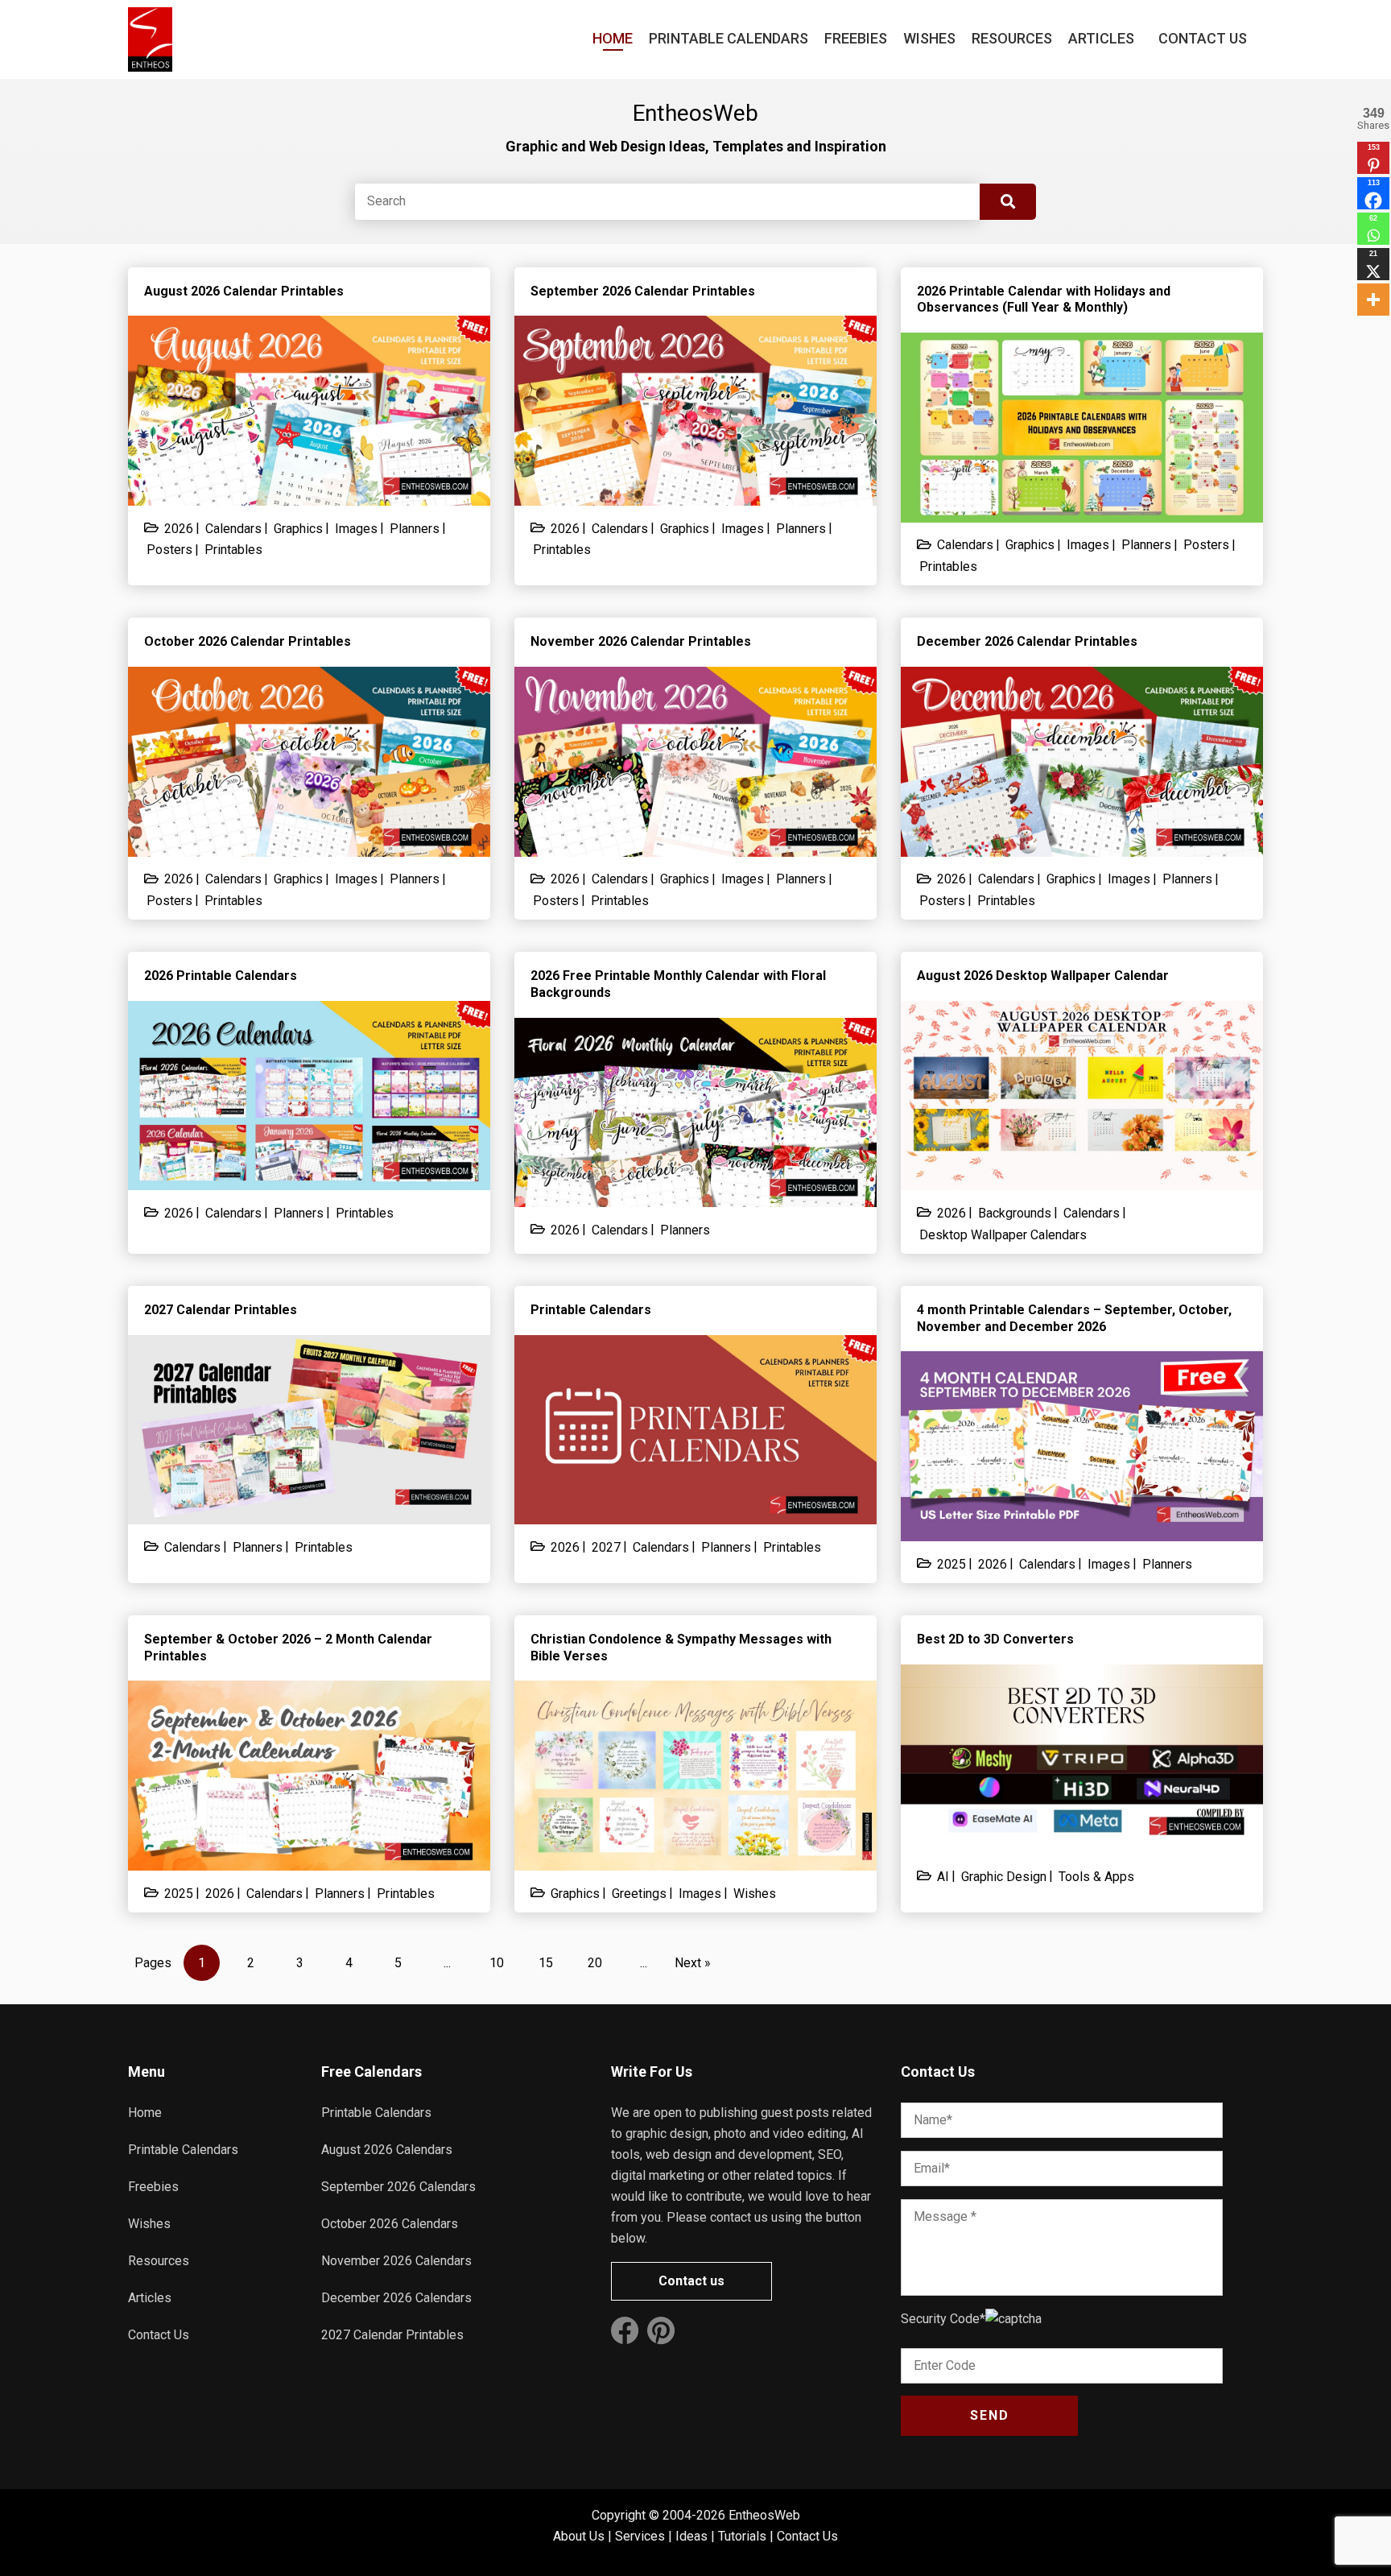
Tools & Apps (1096, 1877)
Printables (233, 550)
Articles (1101, 38)
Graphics (298, 529)
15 (546, 1963)
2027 (606, 1547)
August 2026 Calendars (387, 2150)
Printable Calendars (729, 38)
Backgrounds (1015, 1213)
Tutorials (742, 2536)
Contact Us (1203, 38)
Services (640, 2536)
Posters (169, 550)
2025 (951, 1564)
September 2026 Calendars (398, 2187)
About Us (579, 2536)
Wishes (929, 38)
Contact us (691, 2281)
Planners (415, 529)
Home (613, 38)
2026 (179, 529)
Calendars (233, 529)
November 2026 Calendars (396, 2261)
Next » (693, 1963)
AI (943, 1877)
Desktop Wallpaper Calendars (1003, 1235)
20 (595, 1963)
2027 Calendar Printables (392, 2335)
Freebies (856, 38)
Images (356, 529)
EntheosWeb (764, 2515)
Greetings (639, 1894)
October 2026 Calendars (390, 2224)
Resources (1012, 38)
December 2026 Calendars (396, 2298)
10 (497, 1963)
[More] (1373, 300)
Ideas (691, 2536)
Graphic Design (1004, 1877)
